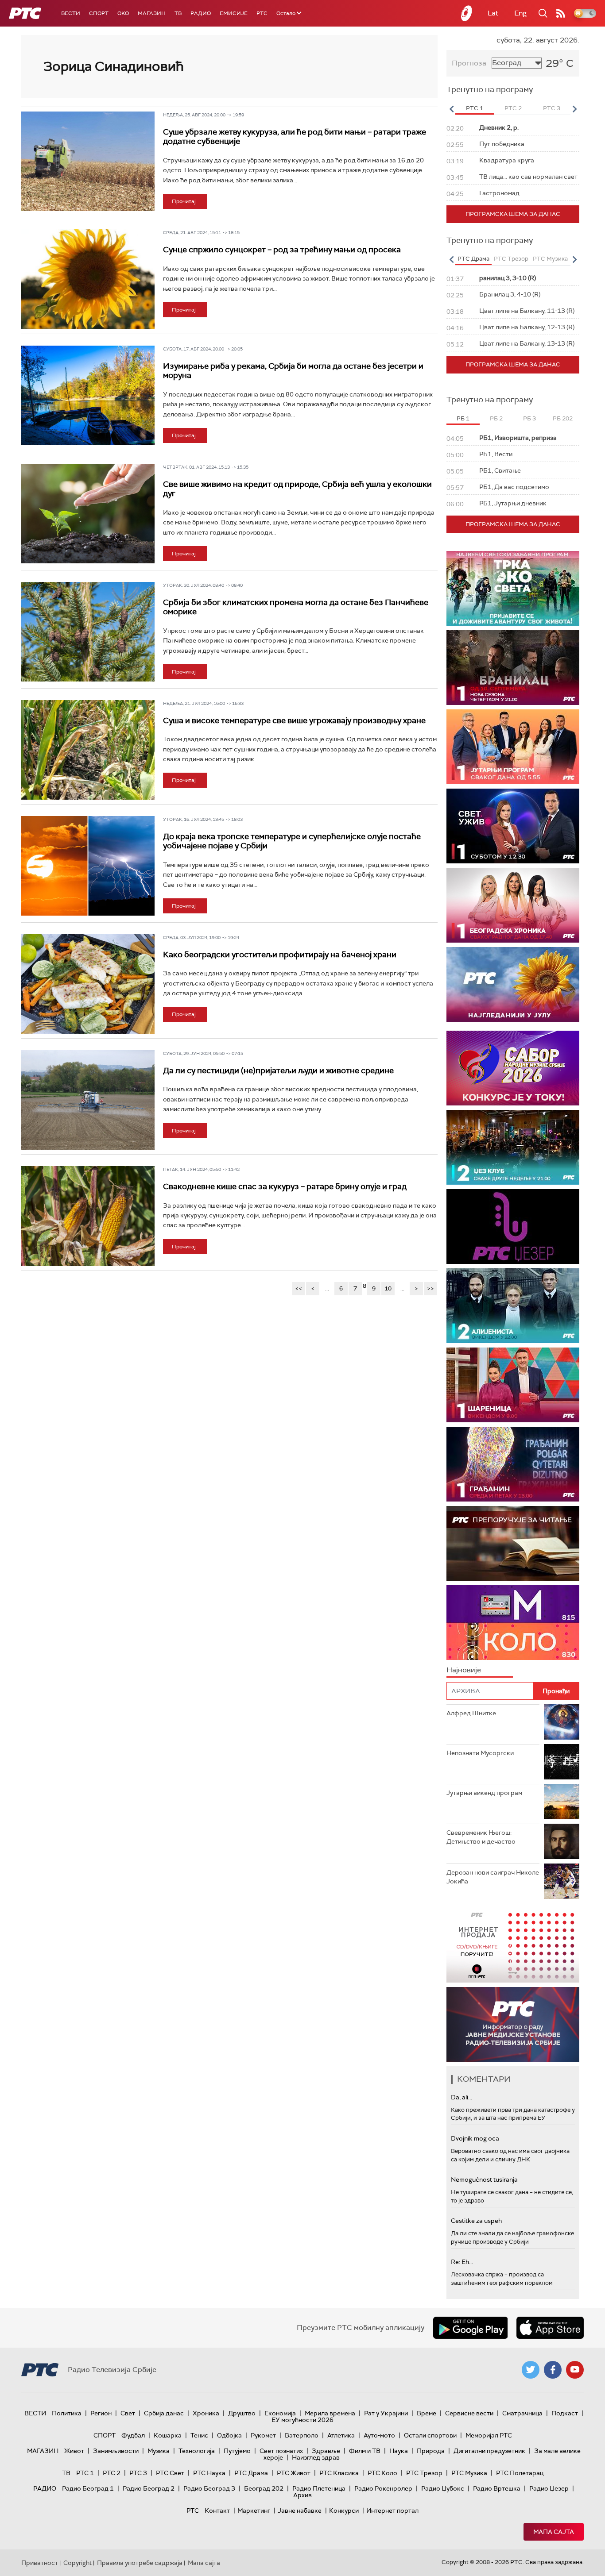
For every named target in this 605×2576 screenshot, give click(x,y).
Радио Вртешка (497, 2488)
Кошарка (168, 2435)
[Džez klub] (513, 1147)
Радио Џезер (549, 2488)
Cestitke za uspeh (476, 2221)
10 (388, 1288)
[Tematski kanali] (513, 1623)
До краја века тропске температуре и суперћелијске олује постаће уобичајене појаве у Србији (292, 841)
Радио (201, 13)
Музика (159, 2451)
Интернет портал (392, 2511)
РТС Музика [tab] (550, 259)
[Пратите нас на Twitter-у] (531, 2370)
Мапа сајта (554, 2532)
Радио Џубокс (443, 2488)
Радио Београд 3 (209, 2488)
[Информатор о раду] (513, 2024)
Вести (71, 13)
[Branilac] (513, 668)
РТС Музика (469, 2473)
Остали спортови (430, 2435)
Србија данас (164, 2413)
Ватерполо (302, 2435)
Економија (280, 2413)
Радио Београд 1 (88, 2488)
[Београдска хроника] (513, 905)
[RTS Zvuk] (513, 1226)
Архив (302, 2495)
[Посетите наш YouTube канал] (575, 2370)
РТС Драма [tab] (473, 259)
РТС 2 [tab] (513, 108)
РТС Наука (209, 2473)
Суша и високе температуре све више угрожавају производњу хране (294, 720)
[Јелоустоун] (513, 1306)
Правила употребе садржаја (140, 2563)
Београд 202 (264, 2488)
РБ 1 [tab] (463, 418)
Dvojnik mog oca (475, 2138)
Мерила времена (330, 2413)
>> (430, 1288)
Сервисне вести (469, 2413)
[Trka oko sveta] (513, 588)
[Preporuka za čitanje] (513, 1543)
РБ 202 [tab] (563, 418)
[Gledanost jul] (513, 984)
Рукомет (263, 2435)
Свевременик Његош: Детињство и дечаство (481, 1837)
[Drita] (513, 1464)
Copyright (78, 2563)
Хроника (206, 2413)
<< (299, 1288)
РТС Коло (382, 2473)
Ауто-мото (379, 2435)
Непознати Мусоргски (480, 1753)
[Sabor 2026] (513, 1068)
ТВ (178, 13)
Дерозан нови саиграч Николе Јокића (493, 1877)
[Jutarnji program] (513, 747)
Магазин (152, 13)
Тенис (199, 2435)
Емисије (234, 13)
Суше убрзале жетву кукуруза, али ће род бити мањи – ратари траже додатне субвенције (295, 137)
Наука (399, 2451)
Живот (74, 2451)
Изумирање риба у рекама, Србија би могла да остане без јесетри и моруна (293, 371)
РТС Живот (294, 2473)
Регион (101, 2413)
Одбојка (229, 2435)
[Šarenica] (513, 1385)
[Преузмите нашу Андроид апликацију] (470, 2328)
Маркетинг (254, 2511)
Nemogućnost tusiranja (484, 2179)
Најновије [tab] (464, 1670)
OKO (123, 13)
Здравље (326, 2451)
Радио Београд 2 (149, 2488)
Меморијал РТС (489, 2435)
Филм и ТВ (365, 2451)
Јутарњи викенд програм (484, 1793)
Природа (431, 2451)
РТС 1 (85, 2473)
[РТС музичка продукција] (513, 1945)
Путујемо (237, 2451)
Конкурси (344, 2511)
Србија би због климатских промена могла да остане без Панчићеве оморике (296, 607)
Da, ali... (462, 2097)
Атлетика (341, 2435)
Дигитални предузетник (489, 2451)
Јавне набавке (300, 2511)
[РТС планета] (467, 13)
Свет (128, 2413)
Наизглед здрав (316, 2457)
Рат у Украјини (386, 2413)
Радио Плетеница (319, 2488)
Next (574, 109)
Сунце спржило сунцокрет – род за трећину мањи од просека (282, 250)
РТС (262, 13)
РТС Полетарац (520, 2473)
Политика (67, 2413)
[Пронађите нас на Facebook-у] (553, 2370)
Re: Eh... (462, 2262)
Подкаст (565, 2413)
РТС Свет (170, 2473)
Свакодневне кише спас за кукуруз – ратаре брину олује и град (285, 1186)
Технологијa (197, 2451)
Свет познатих (281, 2451)
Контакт (217, 2511)
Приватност (40, 2563)
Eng (520, 13)
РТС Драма (251, 2473)
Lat (493, 13)
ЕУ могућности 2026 (302, 2420)
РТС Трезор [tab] (511, 259)
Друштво (242, 2413)
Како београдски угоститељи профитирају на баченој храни (280, 955)
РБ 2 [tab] (496, 418)
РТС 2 (112, 2473)
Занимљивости (116, 2451)
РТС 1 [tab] (475, 108)
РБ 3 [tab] (529, 418)
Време (427, 2413)
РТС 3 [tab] (552, 108)
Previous (451, 109)
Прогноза (469, 63)
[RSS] (561, 13)
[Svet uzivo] (513, 826)
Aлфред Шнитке (471, 1713)
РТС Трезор (424, 2473)
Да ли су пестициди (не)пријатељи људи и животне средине (278, 1070)
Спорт (99, 13)
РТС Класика (339, 2473)
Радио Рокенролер (383, 2488)
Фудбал (133, 2435)
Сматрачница (522, 2413)
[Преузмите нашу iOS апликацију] (550, 2328)
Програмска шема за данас (513, 214)
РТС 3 (138, 2473)
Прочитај (184, 201)
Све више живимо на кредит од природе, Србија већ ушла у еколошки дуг (297, 489)
